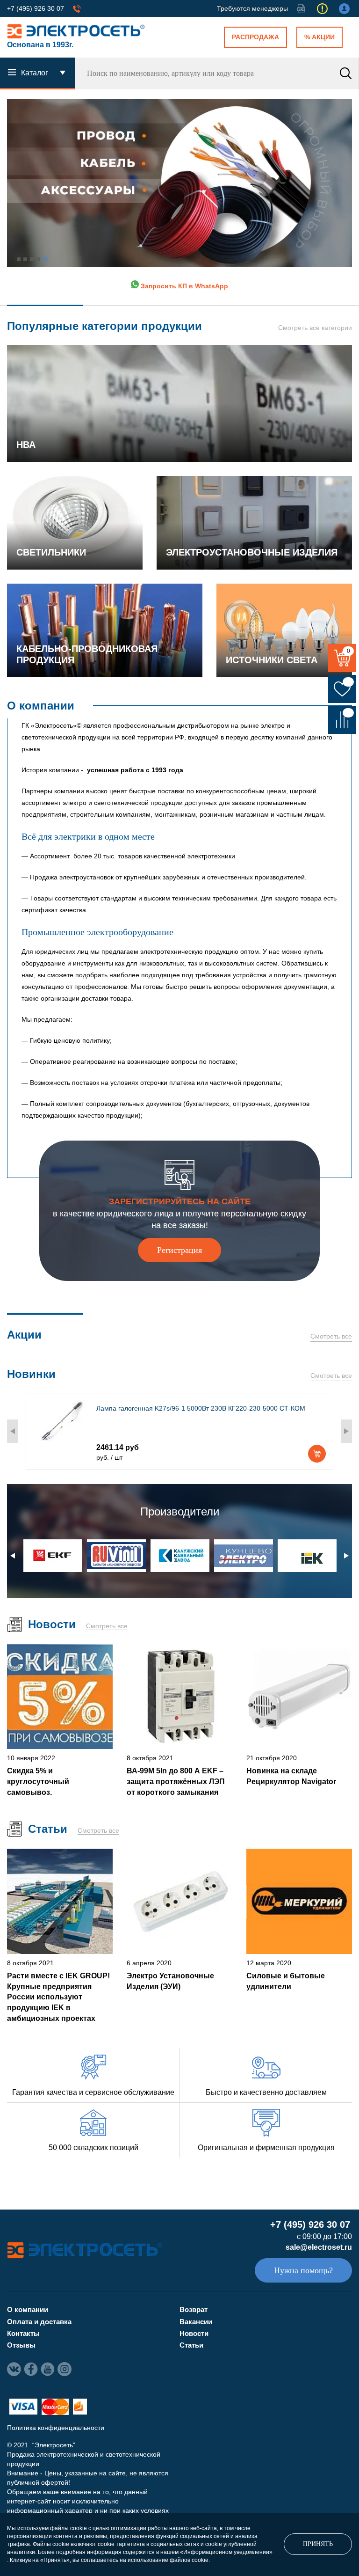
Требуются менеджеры (252, 8)
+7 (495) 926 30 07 (36, 8)
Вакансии (196, 2322)
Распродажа (255, 37)
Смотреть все (331, 1336)
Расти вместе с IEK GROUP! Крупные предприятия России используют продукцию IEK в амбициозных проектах (58, 1997)
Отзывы (21, 2345)
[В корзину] (317, 1454)
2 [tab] (25, 259)
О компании (28, 2309)
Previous (13, 1431)
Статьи (191, 2345)
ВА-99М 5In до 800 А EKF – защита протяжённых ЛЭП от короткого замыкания (176, 1781)
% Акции (320, 37)
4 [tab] (38, 259)
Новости (194, 2333)
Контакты (23, 2333)
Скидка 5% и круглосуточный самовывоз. (38, 1781)
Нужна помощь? (303, 2270)
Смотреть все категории (315, 328)
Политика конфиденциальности (56, 2428)
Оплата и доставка (39, 2322)
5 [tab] (45, 259)
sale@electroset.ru (319, 2247)
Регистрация (179, 1250)
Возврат (194, 2309)
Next (346, 1431)
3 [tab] (32, 259)
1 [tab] (19, 259)
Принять (318, 2544)
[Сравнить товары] (342, 720)
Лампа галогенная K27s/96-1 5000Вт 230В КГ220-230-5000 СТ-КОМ (201, 1408)
